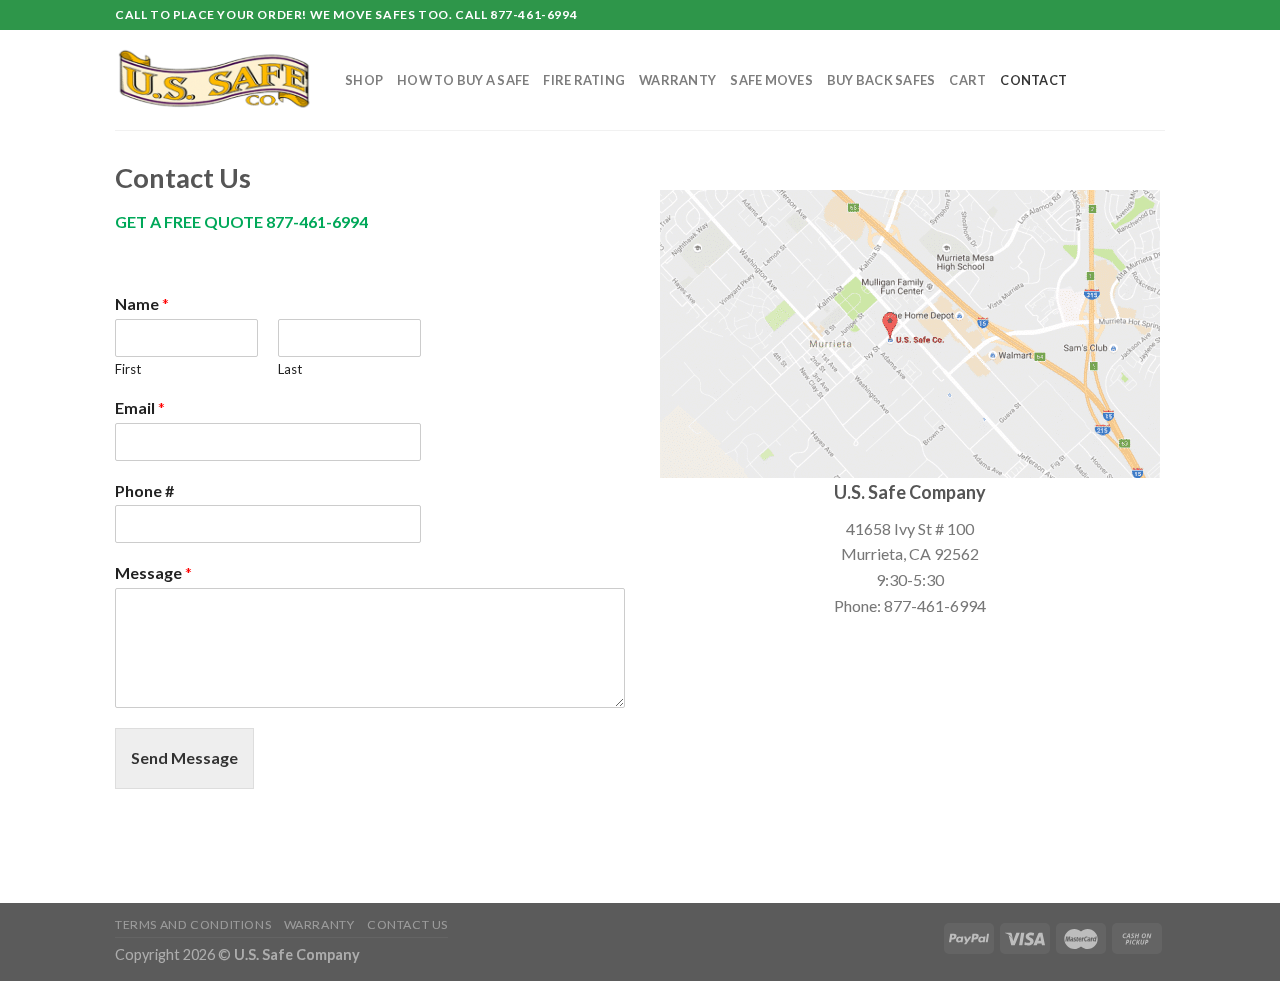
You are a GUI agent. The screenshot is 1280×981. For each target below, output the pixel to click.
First (128, 369)
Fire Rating (584, 80)
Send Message (184, 757)
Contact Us (407, 924)
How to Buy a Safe (463, 80)
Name (142, 303)
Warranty (677, 80)
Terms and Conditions (193, 924)
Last (290, 369)
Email (140, 407)
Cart (967, 80)
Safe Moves (771, 80)
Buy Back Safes (881, 80)
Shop (364, 80)
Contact (1033, 80)
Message (153, 572)
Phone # (144, 490)
